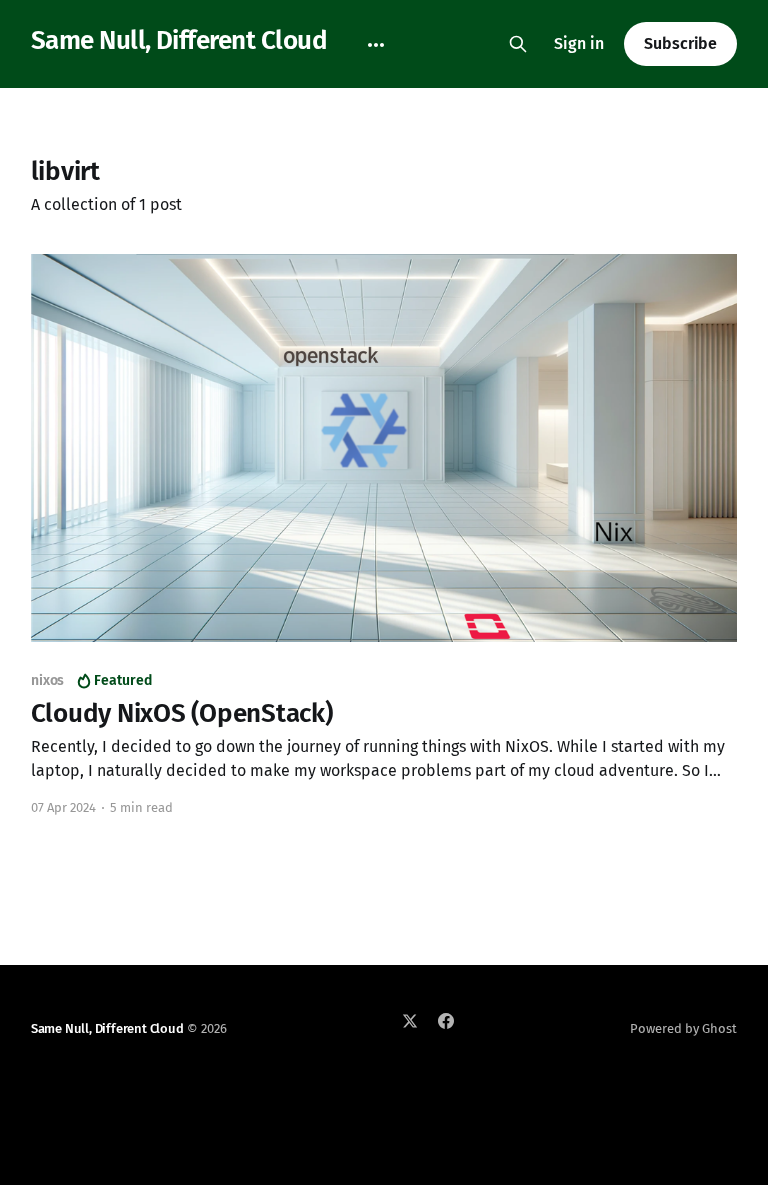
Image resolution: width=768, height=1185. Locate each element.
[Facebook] (446, 1021)
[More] (376, 45)
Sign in (579, 43)
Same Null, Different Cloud (179, 41)
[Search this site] (518, 44)
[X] (410, 1021)
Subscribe (680, 43)
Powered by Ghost (683, 1028)
